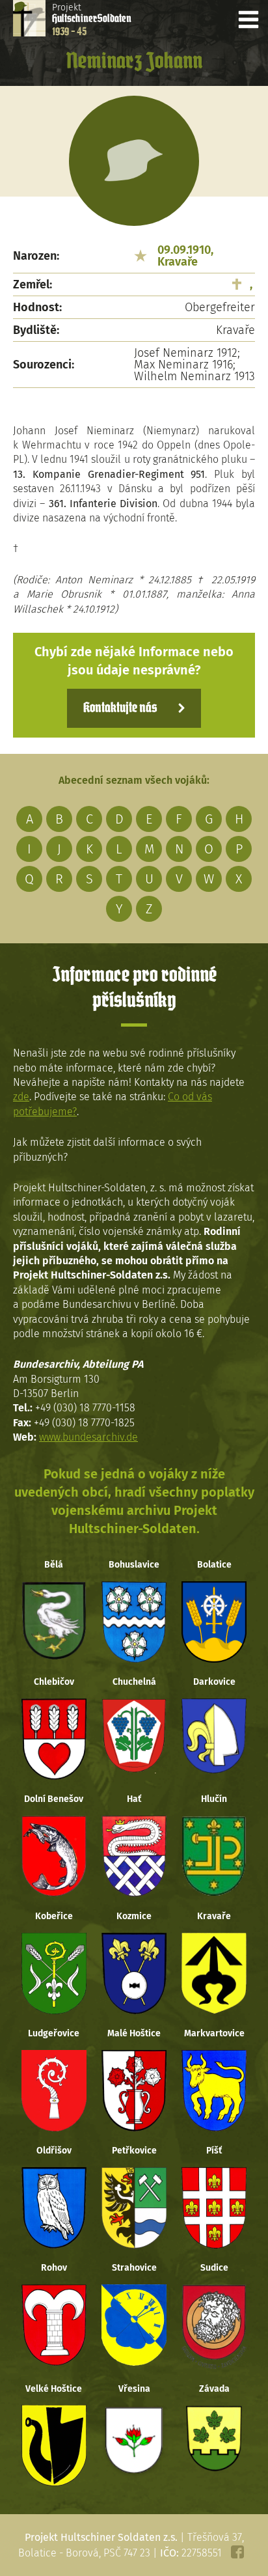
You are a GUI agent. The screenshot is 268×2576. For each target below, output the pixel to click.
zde (21, 1097)
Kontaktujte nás (120, 708)
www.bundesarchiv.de (88, 1437)
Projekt (92, 20)
